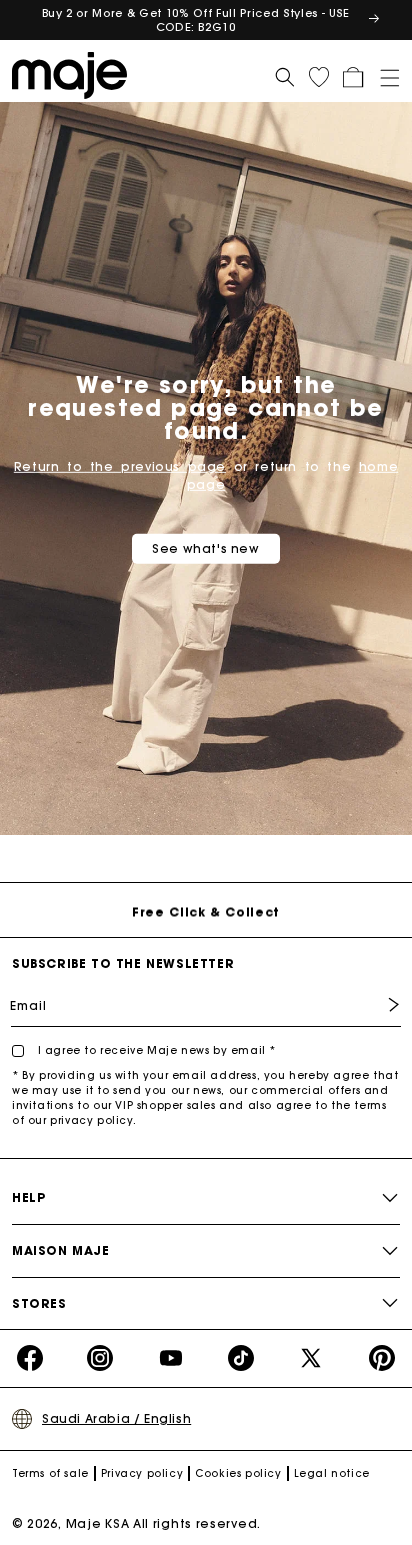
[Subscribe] (379, 1004)
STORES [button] (39, 1303)
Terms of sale (50, 1473)
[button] (383, 74)
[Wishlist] (319, 77)
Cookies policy (238, 1473)
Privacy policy (142, 1473)
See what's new (205, 548)
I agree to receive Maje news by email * (155, 1050)
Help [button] (28, 1197)
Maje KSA (98, 1523)
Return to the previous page (120, 466)
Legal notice (332, 1473)
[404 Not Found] (75, 74)
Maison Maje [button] (61, 1250)
